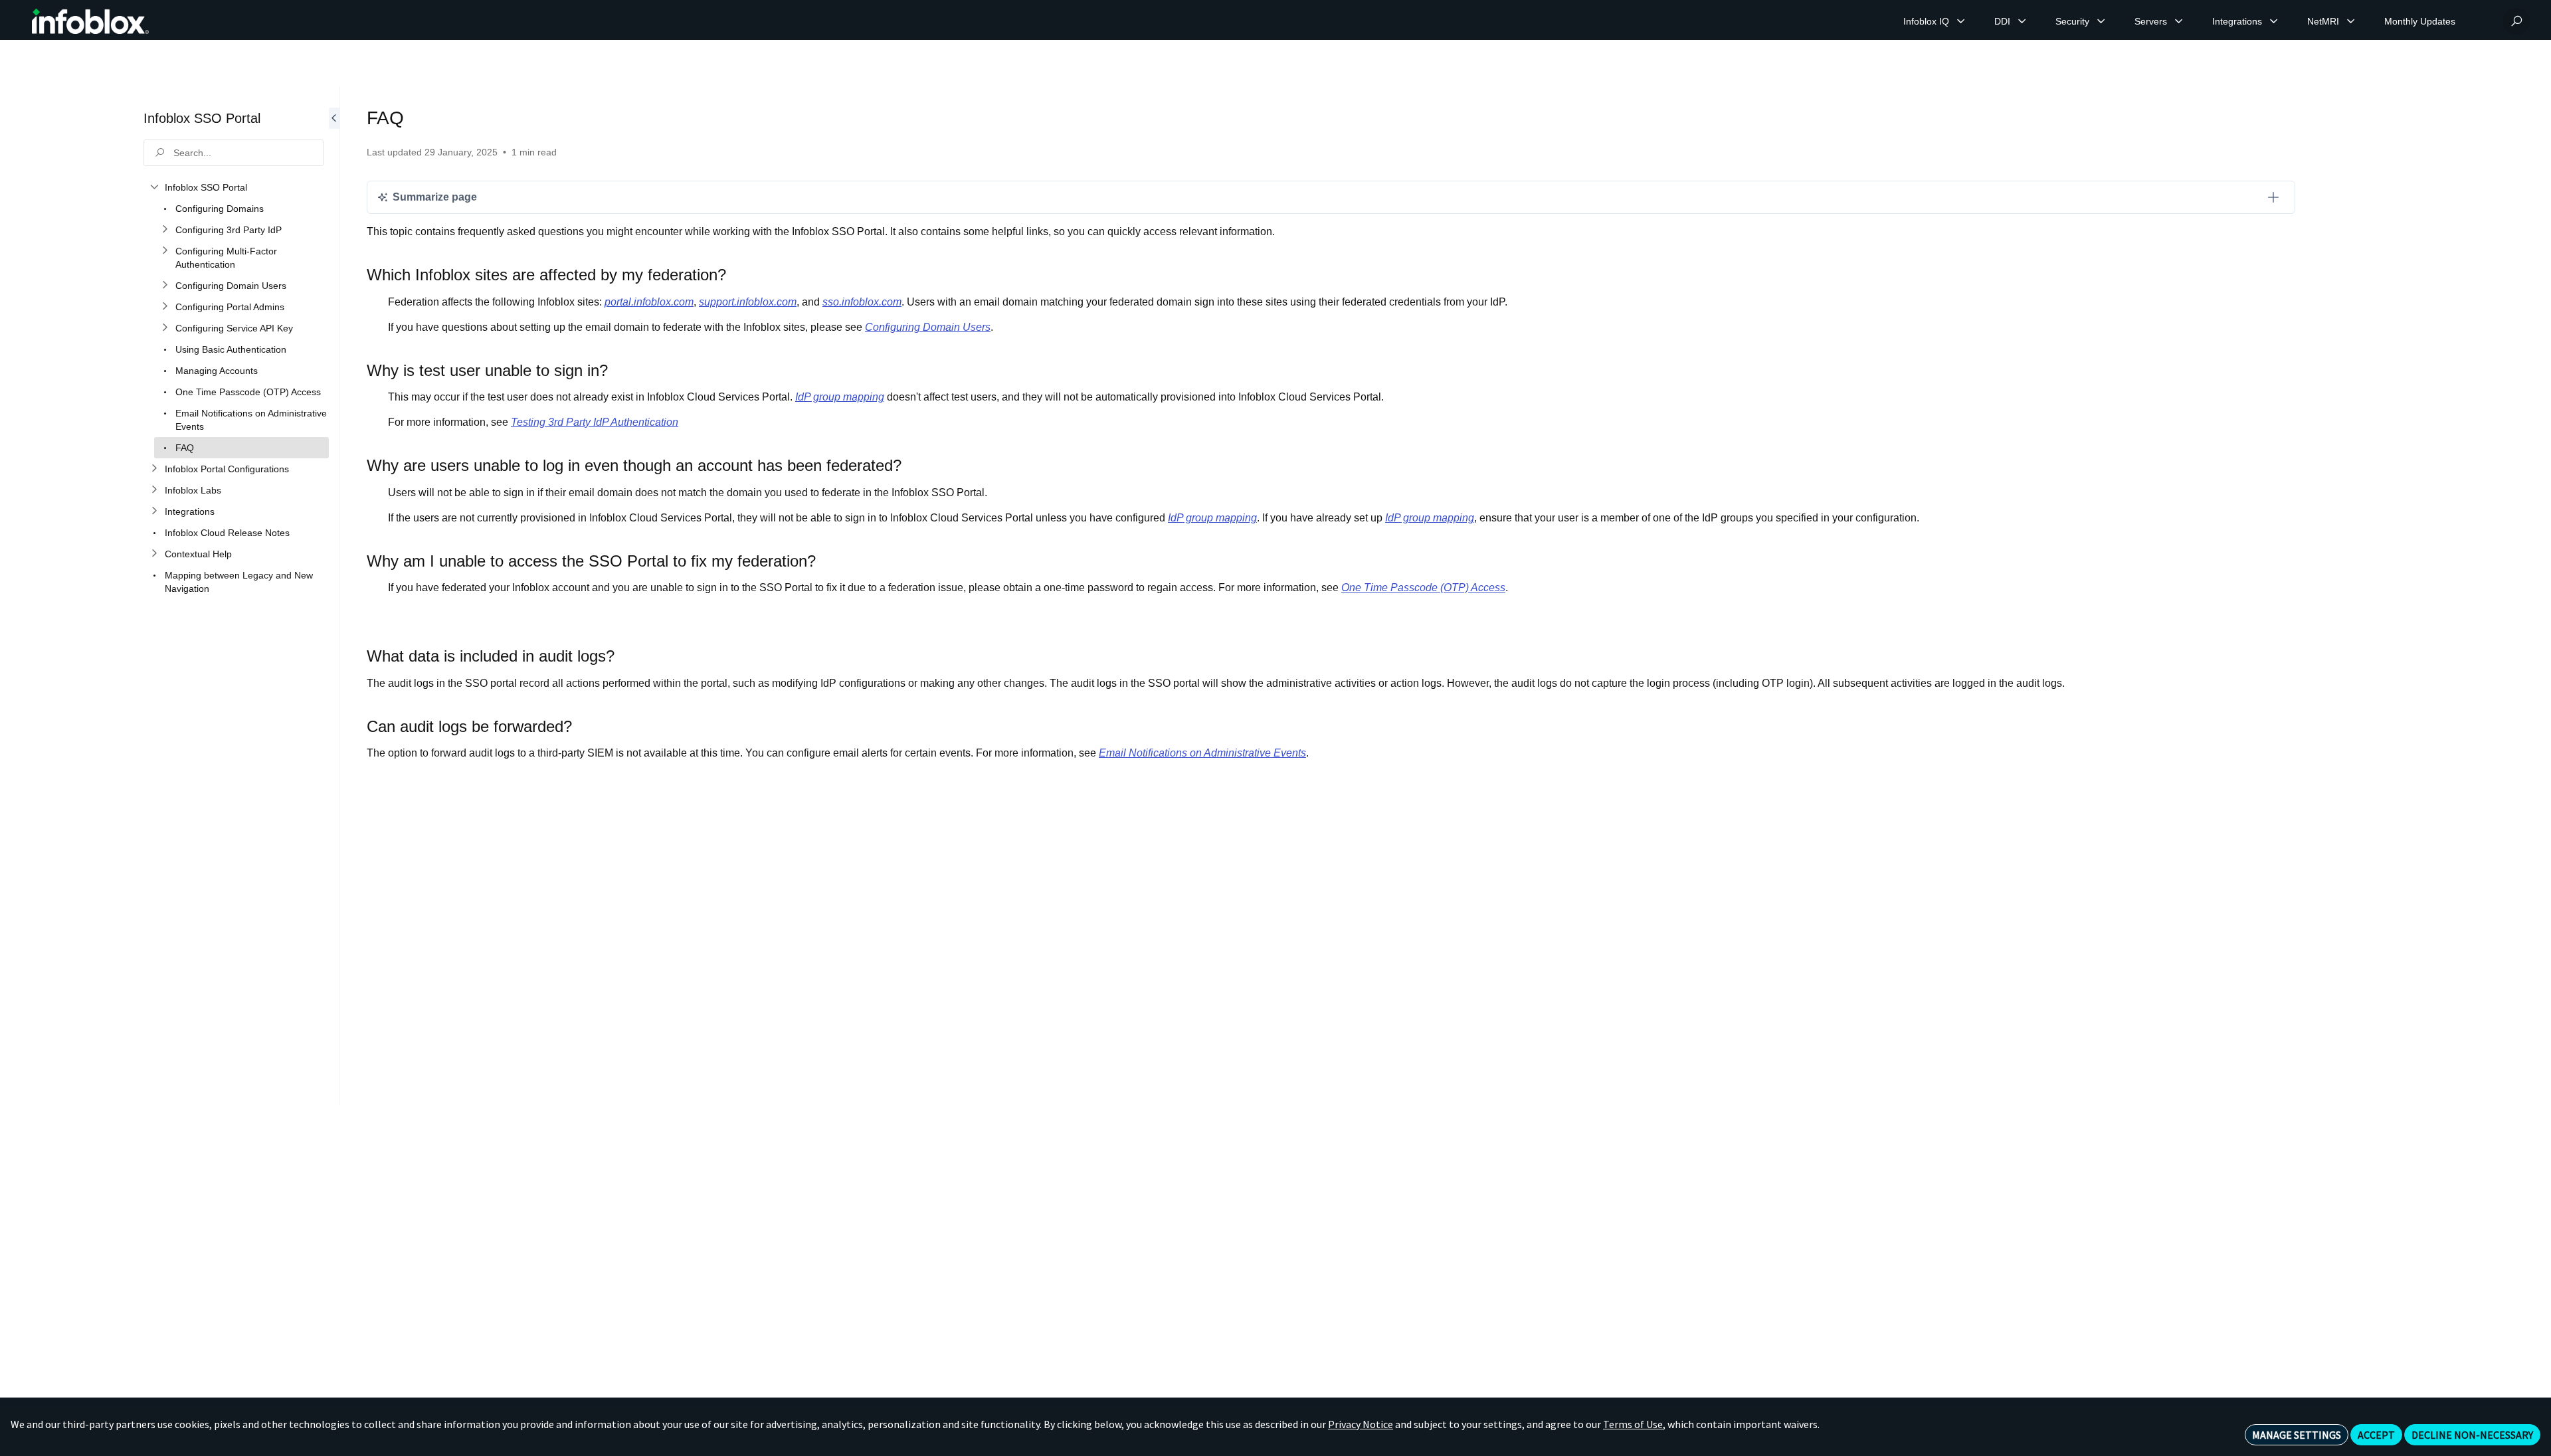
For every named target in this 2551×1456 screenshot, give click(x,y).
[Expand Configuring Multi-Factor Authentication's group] (165, 251)
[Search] (2516, 21)
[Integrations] (2274, 21)
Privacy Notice (1361, 1424)
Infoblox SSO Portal (202, 118)
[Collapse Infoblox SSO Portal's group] (154, 187)
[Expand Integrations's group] (154, 511)
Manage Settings (2297, 1435)
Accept (2376, 1435)
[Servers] (2179, 21)
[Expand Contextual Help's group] (154, 554)
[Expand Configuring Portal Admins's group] (165, 307)
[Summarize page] (2273, 197)
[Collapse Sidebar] (334, 596)
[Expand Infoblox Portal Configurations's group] (154, 469)
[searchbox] (234, 153)
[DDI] (2022, 21)
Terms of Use (1633, 1424)
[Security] (2101, 21)
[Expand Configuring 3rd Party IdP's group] (165, 230)
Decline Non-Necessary (2472, 1435)
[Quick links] (90, 21)
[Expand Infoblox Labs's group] (154, 490)
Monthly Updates (2420, 21)
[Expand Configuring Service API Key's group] (165, 328)
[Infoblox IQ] (1961, 21)
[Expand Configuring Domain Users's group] (165, 286)
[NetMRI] (2351, 21)
